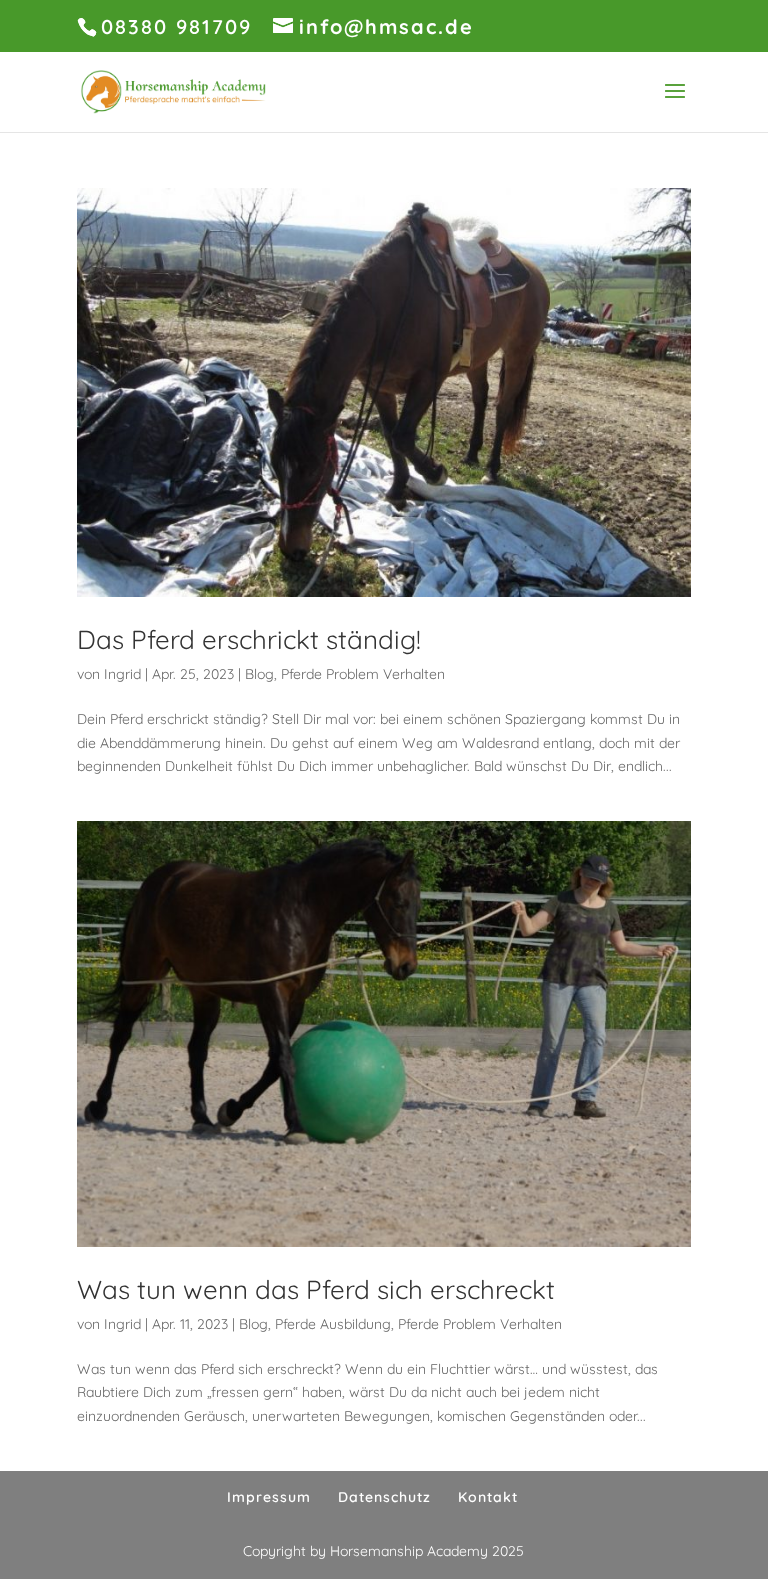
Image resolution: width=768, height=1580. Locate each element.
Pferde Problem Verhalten (363, 674)
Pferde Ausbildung (333, 1324)
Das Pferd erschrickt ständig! (249, 639)
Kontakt (488, 1497)
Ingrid (122, 674)
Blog (259, 674)
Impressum (269, 1497)
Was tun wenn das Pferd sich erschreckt (316, 1289)
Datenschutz (384, 1497)
